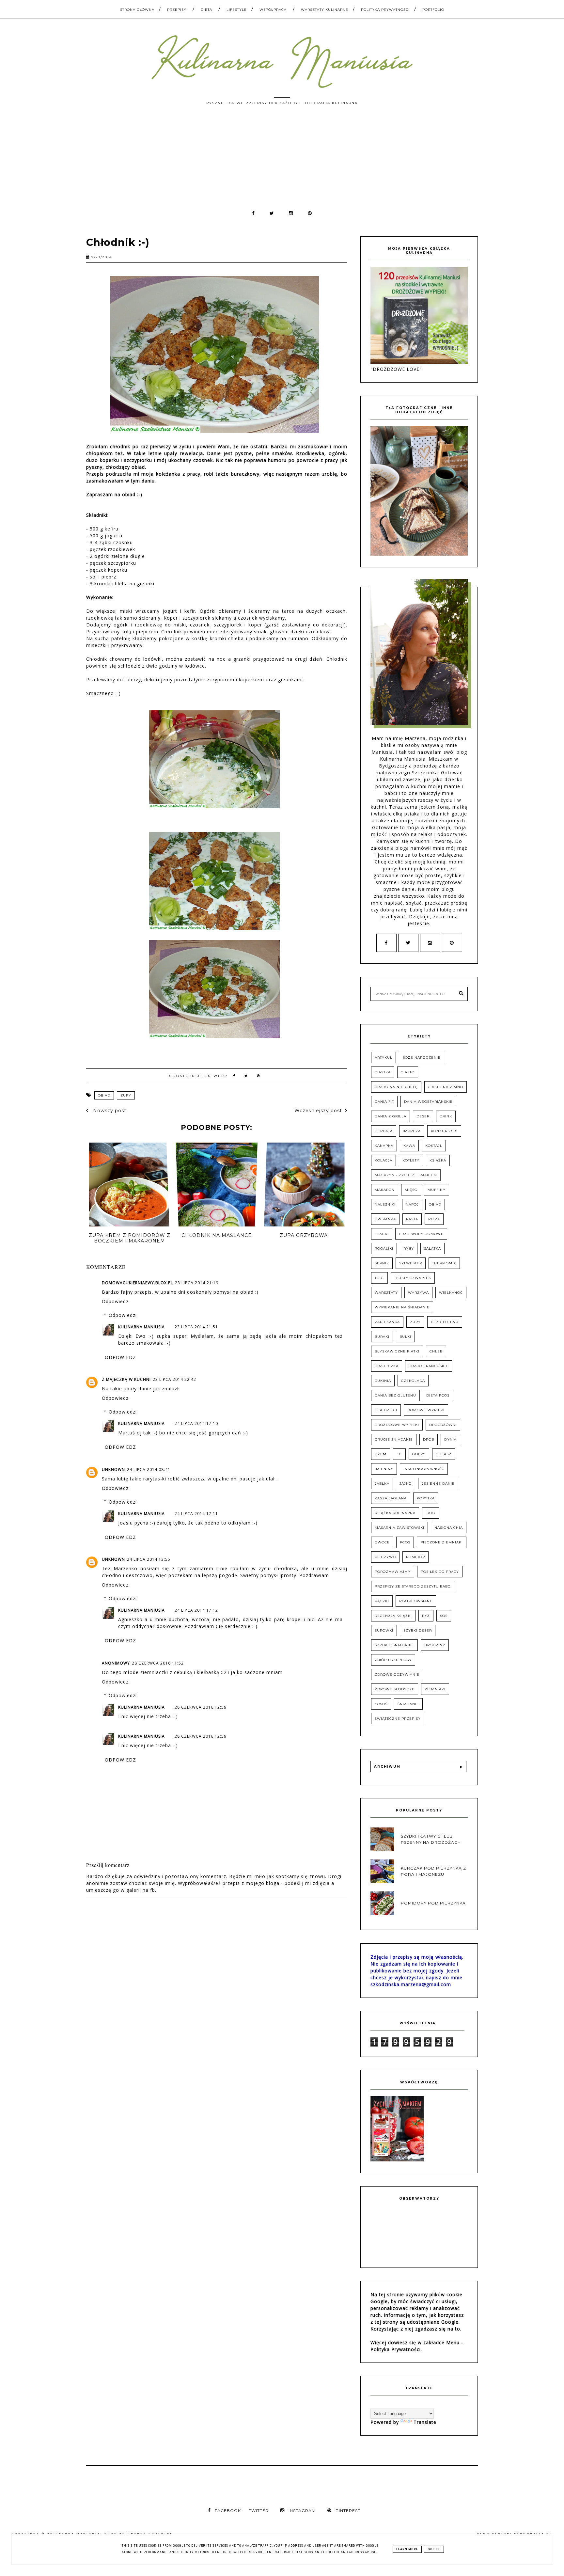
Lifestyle (237, 10)
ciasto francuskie (429, 1366)
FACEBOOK (228, 2511)
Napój (412, 1204)
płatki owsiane (416, 1601)
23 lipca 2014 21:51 (196, 1327)
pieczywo (385, 1557)
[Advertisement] (282, 161)
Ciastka (383, 1072)
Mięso (411, 1190)
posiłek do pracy (440, 1572)
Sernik (382, 1263)
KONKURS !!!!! (444, 1131)
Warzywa (418, 1293)
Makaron (385, 1190)
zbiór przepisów (393, 1660)
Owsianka (385, 1219)
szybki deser (418, 1630)
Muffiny (437, 1190)
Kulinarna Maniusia (141, 1327)
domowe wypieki (426, 1410)
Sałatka (432, 1248)
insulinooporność (424, 1469)
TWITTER (259, 2511)
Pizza (434, 1219)
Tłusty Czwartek (413, 1278)
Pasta (412, 1219)
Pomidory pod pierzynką (433, 1903)
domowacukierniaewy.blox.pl (137, 1283)
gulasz (444, 1454)
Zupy (126, 1095)
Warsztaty (386, 1293)
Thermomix (444, 1263)
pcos (405, 1542)
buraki (382, 1337)
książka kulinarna (395, 1513)
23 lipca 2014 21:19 (197, 1283)
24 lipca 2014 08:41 (149, 1470)
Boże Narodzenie (422, 1058)
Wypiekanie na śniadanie (402, 1307)
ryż (426, 1616)
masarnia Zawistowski (399, 1528)
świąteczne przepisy (398, 1719)
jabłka (382, 1484)
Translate (425, 2422)
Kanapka (384, 1146)
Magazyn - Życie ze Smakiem (406, 1175)
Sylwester (411, 1263)
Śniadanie (408, 1704)
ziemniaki (435, 1689)
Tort (379, 1278)
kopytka (426, 1498)
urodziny (435, 1645)
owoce (382, 1542)
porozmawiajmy (393, 1572)
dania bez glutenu (395, 1395)
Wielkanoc (451, 1293)
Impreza (412, 1131)
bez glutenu (445, 1322)
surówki (384, 1630)
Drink (446, 1116)
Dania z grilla (391, 1116)
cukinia (383, 1381)
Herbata (384, 1131)
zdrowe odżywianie (397, 1675)
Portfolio (433, 10)
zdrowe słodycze (395, 1689)
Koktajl (434, 1146)
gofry (419, 1454)
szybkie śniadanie (394, 1645)
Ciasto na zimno (446, 1087)
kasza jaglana (391, 1498)
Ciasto (408, 1072)
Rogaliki (384, 1248)
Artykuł (384, 1058)
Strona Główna (137, 10)
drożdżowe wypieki (397, 1425)
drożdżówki (443, 1425)
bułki (405, 1337)
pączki (382, 1601)
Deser (423, 1116)
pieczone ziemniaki (442, 1542)
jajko (406, 1484)
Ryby (409, 1248)
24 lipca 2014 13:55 (149, 1559)
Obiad (104, 1095)
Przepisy (177, 10)
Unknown (113, 1470)
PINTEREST (348, 2511)
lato (431, 1513)
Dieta (206, 10)
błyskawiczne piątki (397, 1351)
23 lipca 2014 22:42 (174, 1379)
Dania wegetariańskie (428, 1102)
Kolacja (384, 1160)
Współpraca (273, 10)
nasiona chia (449, 1528)
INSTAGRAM (302, 2511)
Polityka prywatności (385, 10)
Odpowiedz (115, 1301)
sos (444, 1616)
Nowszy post (109, 1111)
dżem (381, 1454)
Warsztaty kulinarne (325, 10)
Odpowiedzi (123, 1315)
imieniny (384, 1469)
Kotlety (411, 1160)
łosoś (381, 1704)
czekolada (413, 1381)
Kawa (409, 1146)
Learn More (407, 2549)
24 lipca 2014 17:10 (196, 1423)
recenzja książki (393, 1616)
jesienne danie (438, 1484)
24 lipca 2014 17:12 (196, 1610)
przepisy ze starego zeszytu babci (413, 1586)
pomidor (415, 1557)
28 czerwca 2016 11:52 (158, 1663)
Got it (434, 2549)
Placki (382, 1234)
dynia (450, 1439)
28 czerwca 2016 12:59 (201, 1707)
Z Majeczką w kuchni (126, 1379)
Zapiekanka (387, 1322)
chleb (436, 1351)
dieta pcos (438, 1395)
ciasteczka (387, 1366)
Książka (438, 1160)
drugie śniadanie (394, 1439)
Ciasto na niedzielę (396, 1087)
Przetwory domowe (421, 1234)
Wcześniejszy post (318, 1111)
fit (399, 1454)
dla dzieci (386, 1410)
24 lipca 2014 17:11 (196, 1514)
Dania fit (384, 1102)
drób (429, 1439)
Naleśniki (385, 1204)
